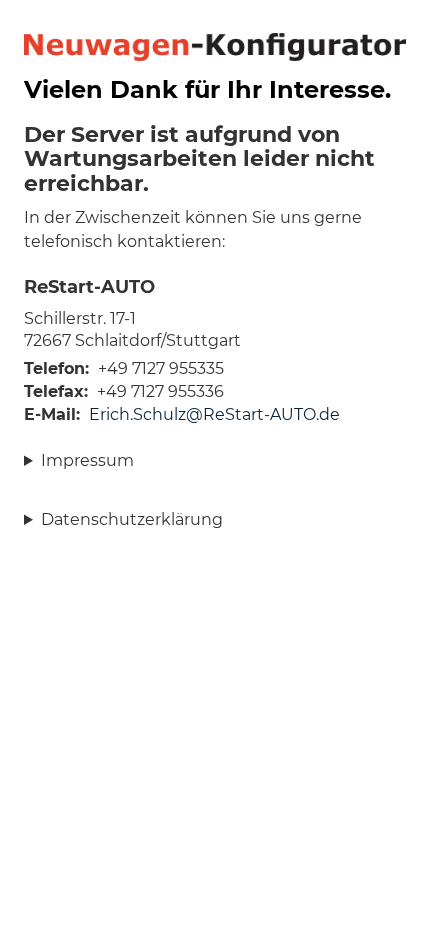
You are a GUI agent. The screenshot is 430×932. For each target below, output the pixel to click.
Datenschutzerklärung (132, 519)
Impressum (87, 460)
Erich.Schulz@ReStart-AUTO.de (214, 414)
